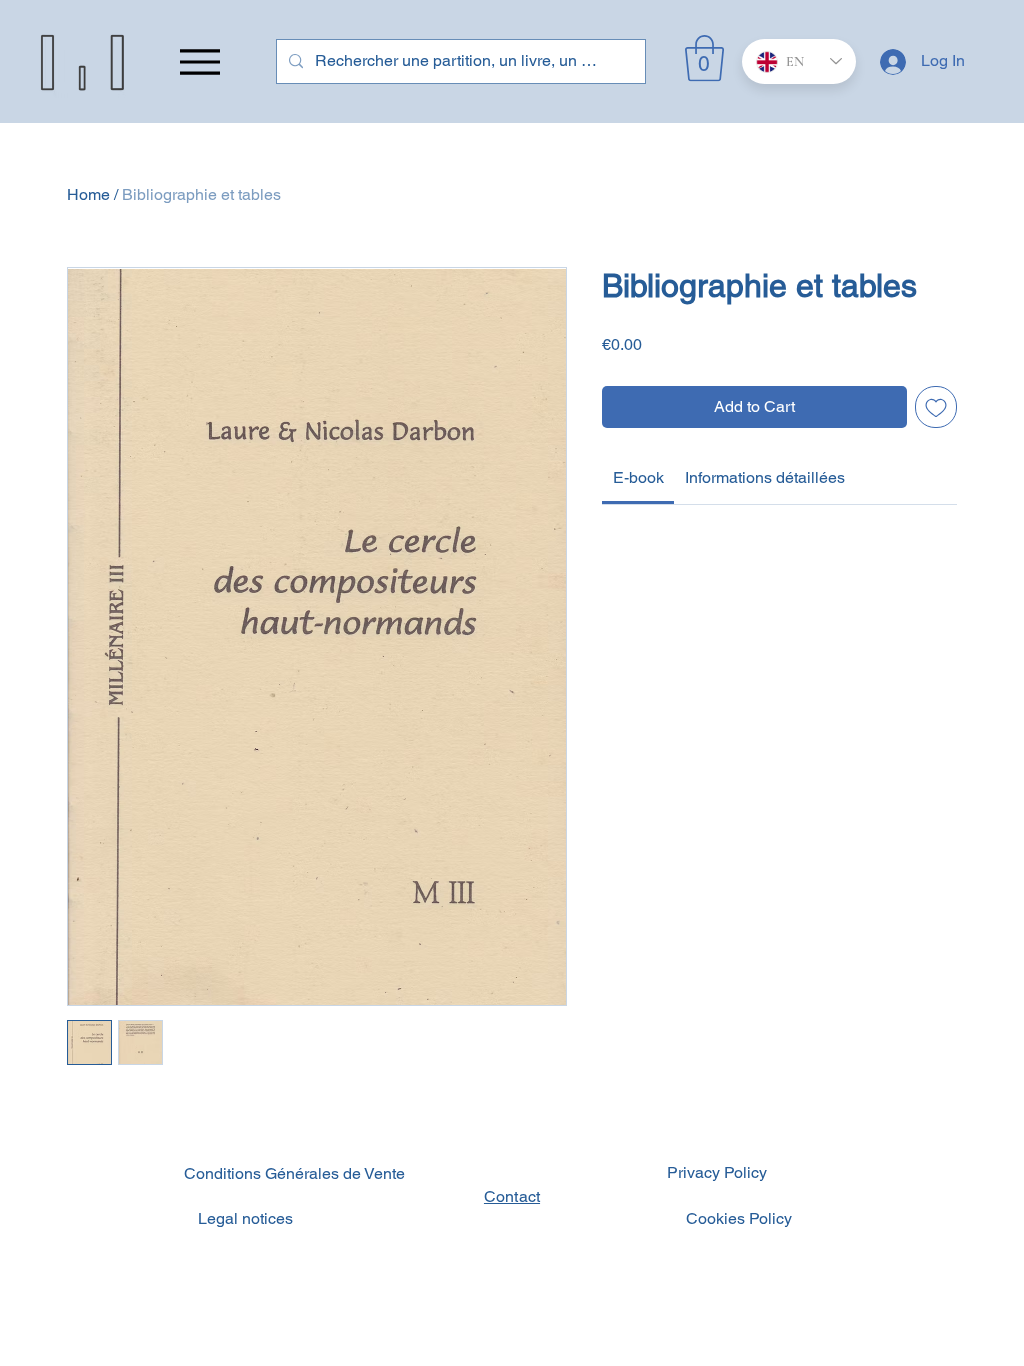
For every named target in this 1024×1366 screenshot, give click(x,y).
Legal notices (245, 1218)
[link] (638, 477)
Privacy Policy (717, 1172)
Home (88, 194)
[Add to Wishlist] (936, 407)
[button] (704, 58)
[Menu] (199, 61)
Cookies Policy (739, 1218)
